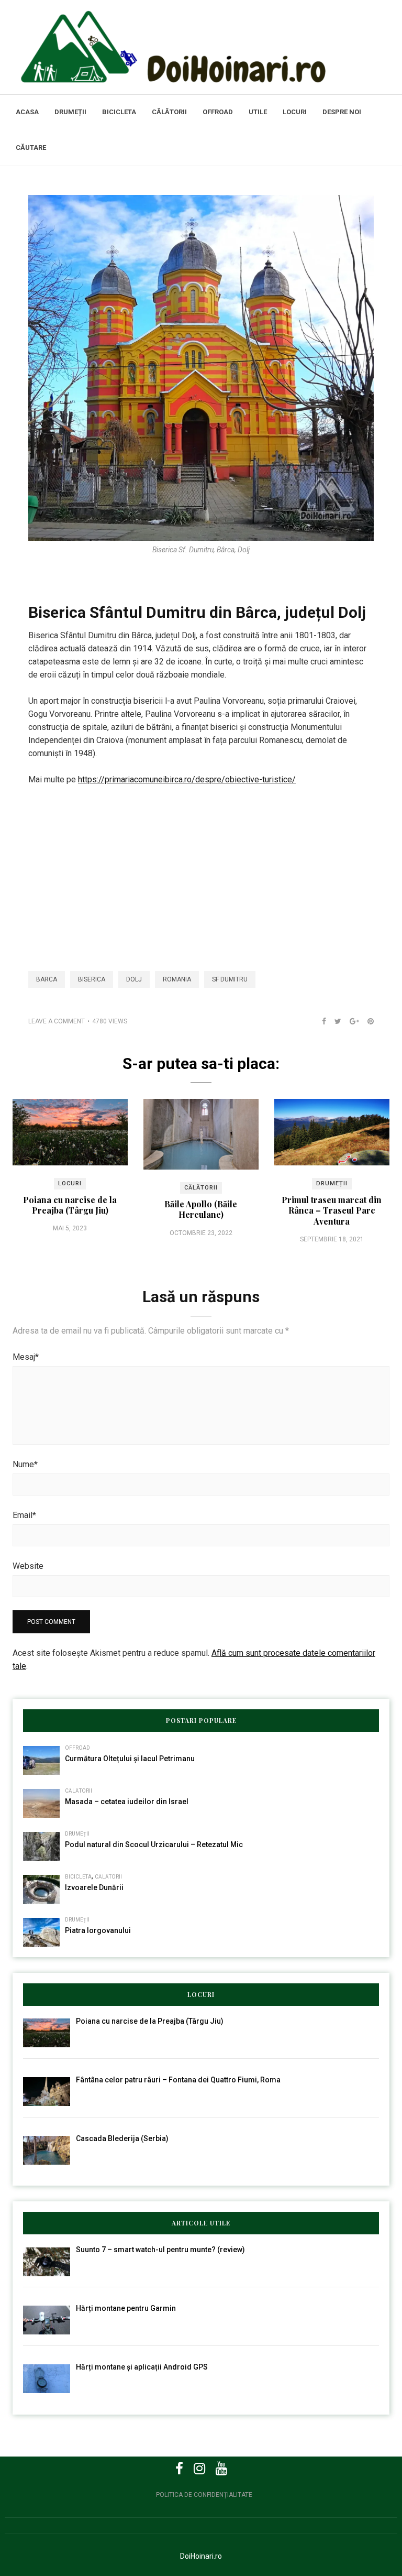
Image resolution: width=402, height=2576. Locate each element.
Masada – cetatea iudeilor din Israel (127, 1802)
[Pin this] (366, 1021)
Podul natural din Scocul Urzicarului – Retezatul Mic (154, 1844)
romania (177, 979)
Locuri (295, 112)
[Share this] (320, 1021)
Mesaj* (26, 1357)
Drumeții (70, 112)
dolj (134, 979)
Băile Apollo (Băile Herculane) (201, 1209)
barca (47, 979)
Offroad (218, 112)
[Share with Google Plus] (350, 1021)
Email (24, 1515)
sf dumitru (230, 979)
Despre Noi (342, 112)
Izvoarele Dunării (94, 1887)
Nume (25, 1464)
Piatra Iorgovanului (98, 1930)
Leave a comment (57, 1021)
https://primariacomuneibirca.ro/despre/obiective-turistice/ (187, 779)
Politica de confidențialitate (204, 2495)
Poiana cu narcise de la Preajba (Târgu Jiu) (70, 1205)
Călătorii (169, 112)
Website (28, 1566)
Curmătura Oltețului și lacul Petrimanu (130, 1759)
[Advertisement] (201, 872)
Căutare (31, 148)
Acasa (27, 112)
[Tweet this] (334, 1021)
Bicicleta (119, 112)
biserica (92, 979)
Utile (258, 112)
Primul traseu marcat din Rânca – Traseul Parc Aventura (332, 1210)
